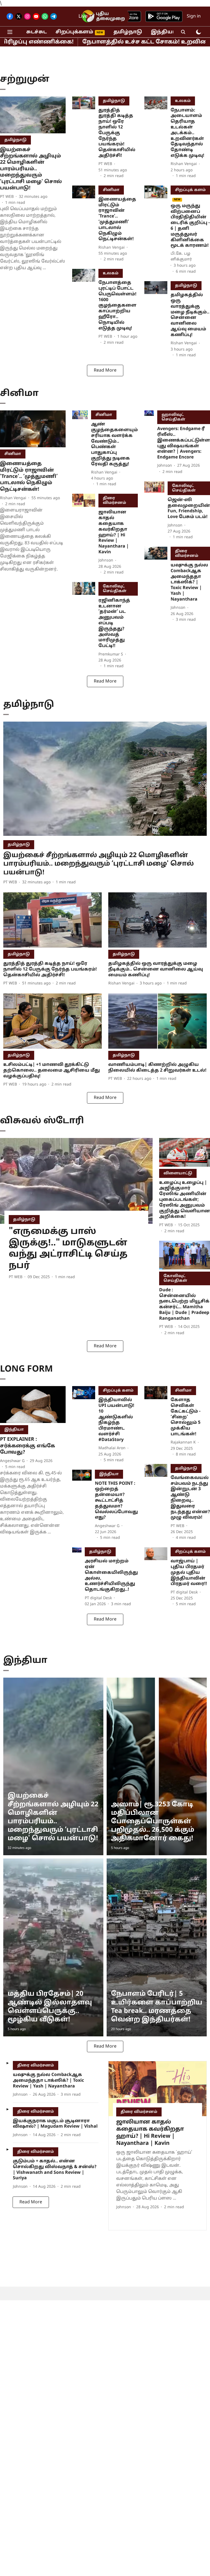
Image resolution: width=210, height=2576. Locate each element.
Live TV (87, 17)
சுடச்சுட (37, 32)
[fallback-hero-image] (33, 115)
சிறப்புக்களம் (74, 32)
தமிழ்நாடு (128, 32)
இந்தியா (163, 32)
